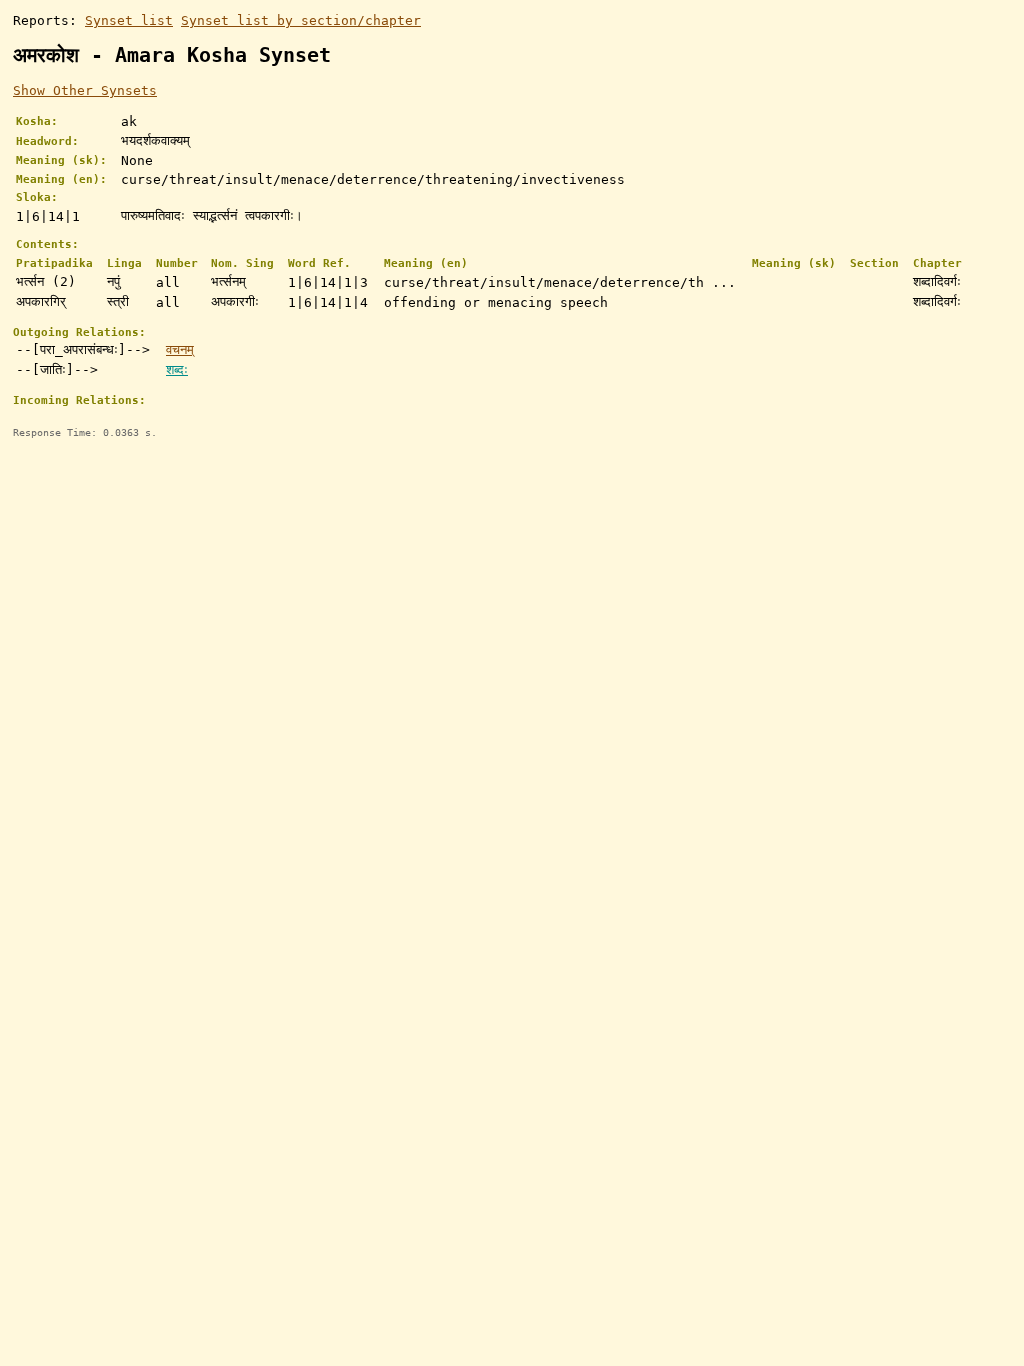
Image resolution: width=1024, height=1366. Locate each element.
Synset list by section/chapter (301, 20)
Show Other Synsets (85, 90)
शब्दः (177, 369)
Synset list (129, 20)
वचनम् (180, 349)
